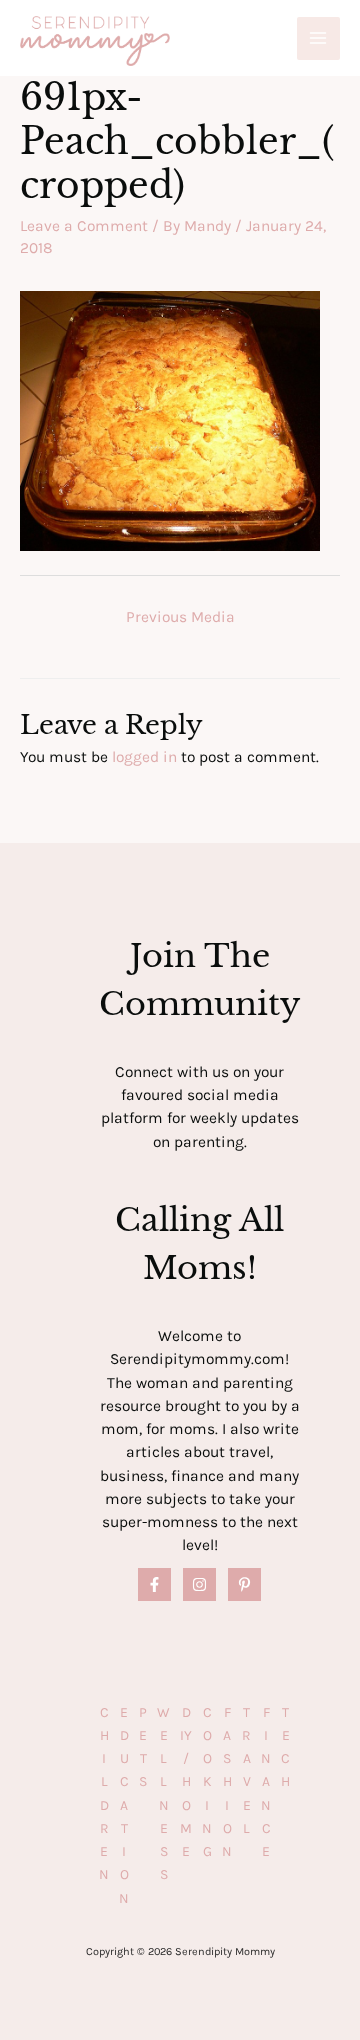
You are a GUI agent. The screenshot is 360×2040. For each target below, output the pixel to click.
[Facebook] (154, 1584)
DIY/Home (186, 1782)
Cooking (207, 1782)
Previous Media (180, 617)
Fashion (227, 1782)
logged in (144, 757)
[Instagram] (199, 1584)
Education (124, 1805)
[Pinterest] (244, 1584)
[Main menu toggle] (318, 38)
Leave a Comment (84, 226)
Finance (266, 1782)
